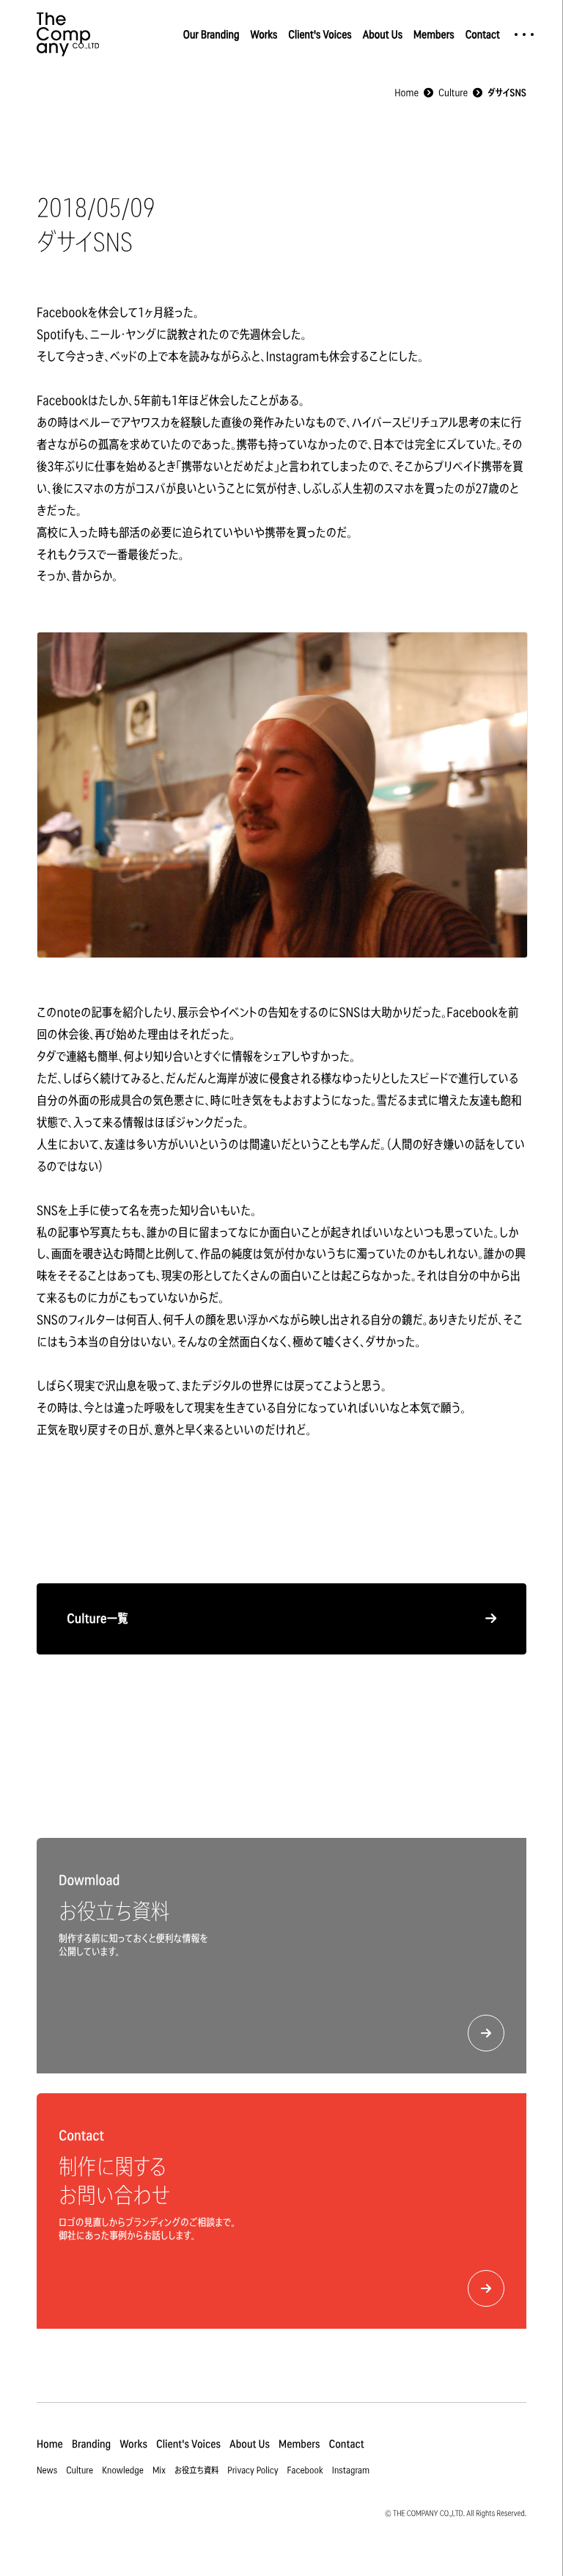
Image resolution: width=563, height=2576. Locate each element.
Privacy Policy (253, 2469)
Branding (91, 2444)
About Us (383, 34)
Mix (159, 2469)
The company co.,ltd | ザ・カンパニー (68, 34)
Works (264, 34)
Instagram (351, 2469)
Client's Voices (320, 34)
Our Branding (211, 34)
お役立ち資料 (196, 2469)
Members (434, 34)
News (47, 2469)
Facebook (305, 2469)
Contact (483, 34)
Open (524, 34)
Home (50, 2444)
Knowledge (123, 2469)
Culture (80, 2469)
